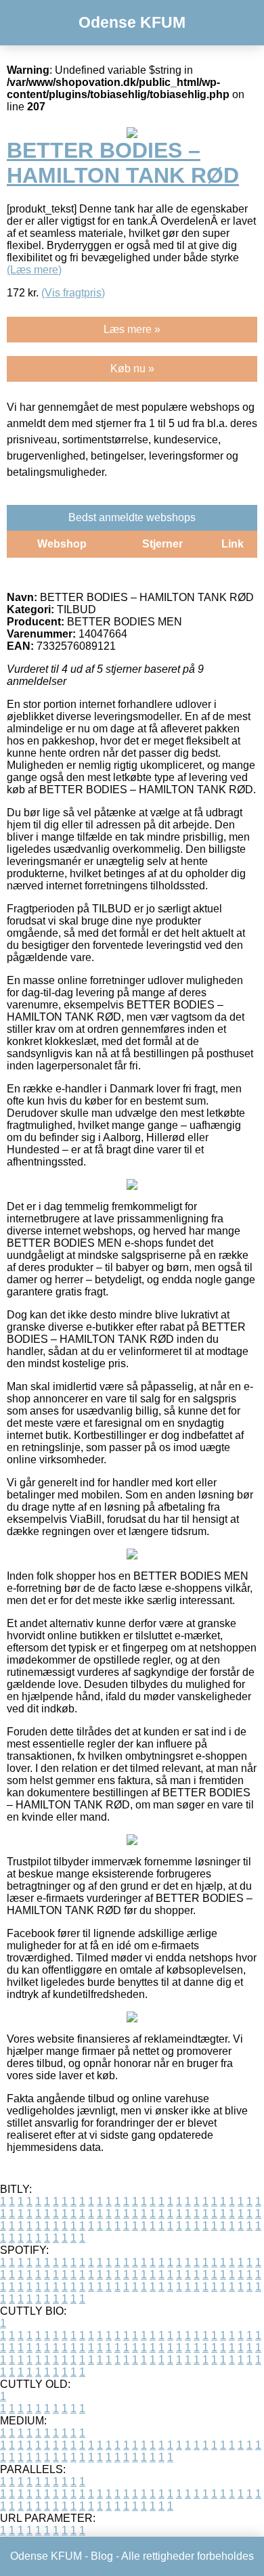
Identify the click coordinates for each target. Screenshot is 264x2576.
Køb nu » (132, 369)
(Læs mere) (34, 270)
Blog (102, 2556)
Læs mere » (132, 329)
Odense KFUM (132, 22)
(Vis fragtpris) (73, 293)
